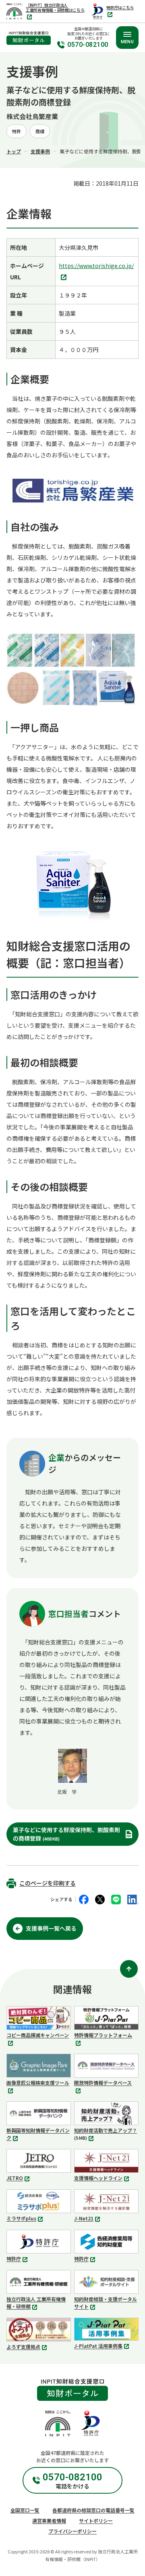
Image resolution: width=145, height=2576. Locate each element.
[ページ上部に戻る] (129, 1969)
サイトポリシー (96, 2521)
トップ (14, 151)
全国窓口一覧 (25, 2510)
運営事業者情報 (49, 2521)
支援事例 (40, 151)
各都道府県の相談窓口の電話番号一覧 (93, 2510)
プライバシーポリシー (72, 2531)
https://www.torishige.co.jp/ (96, 272)
